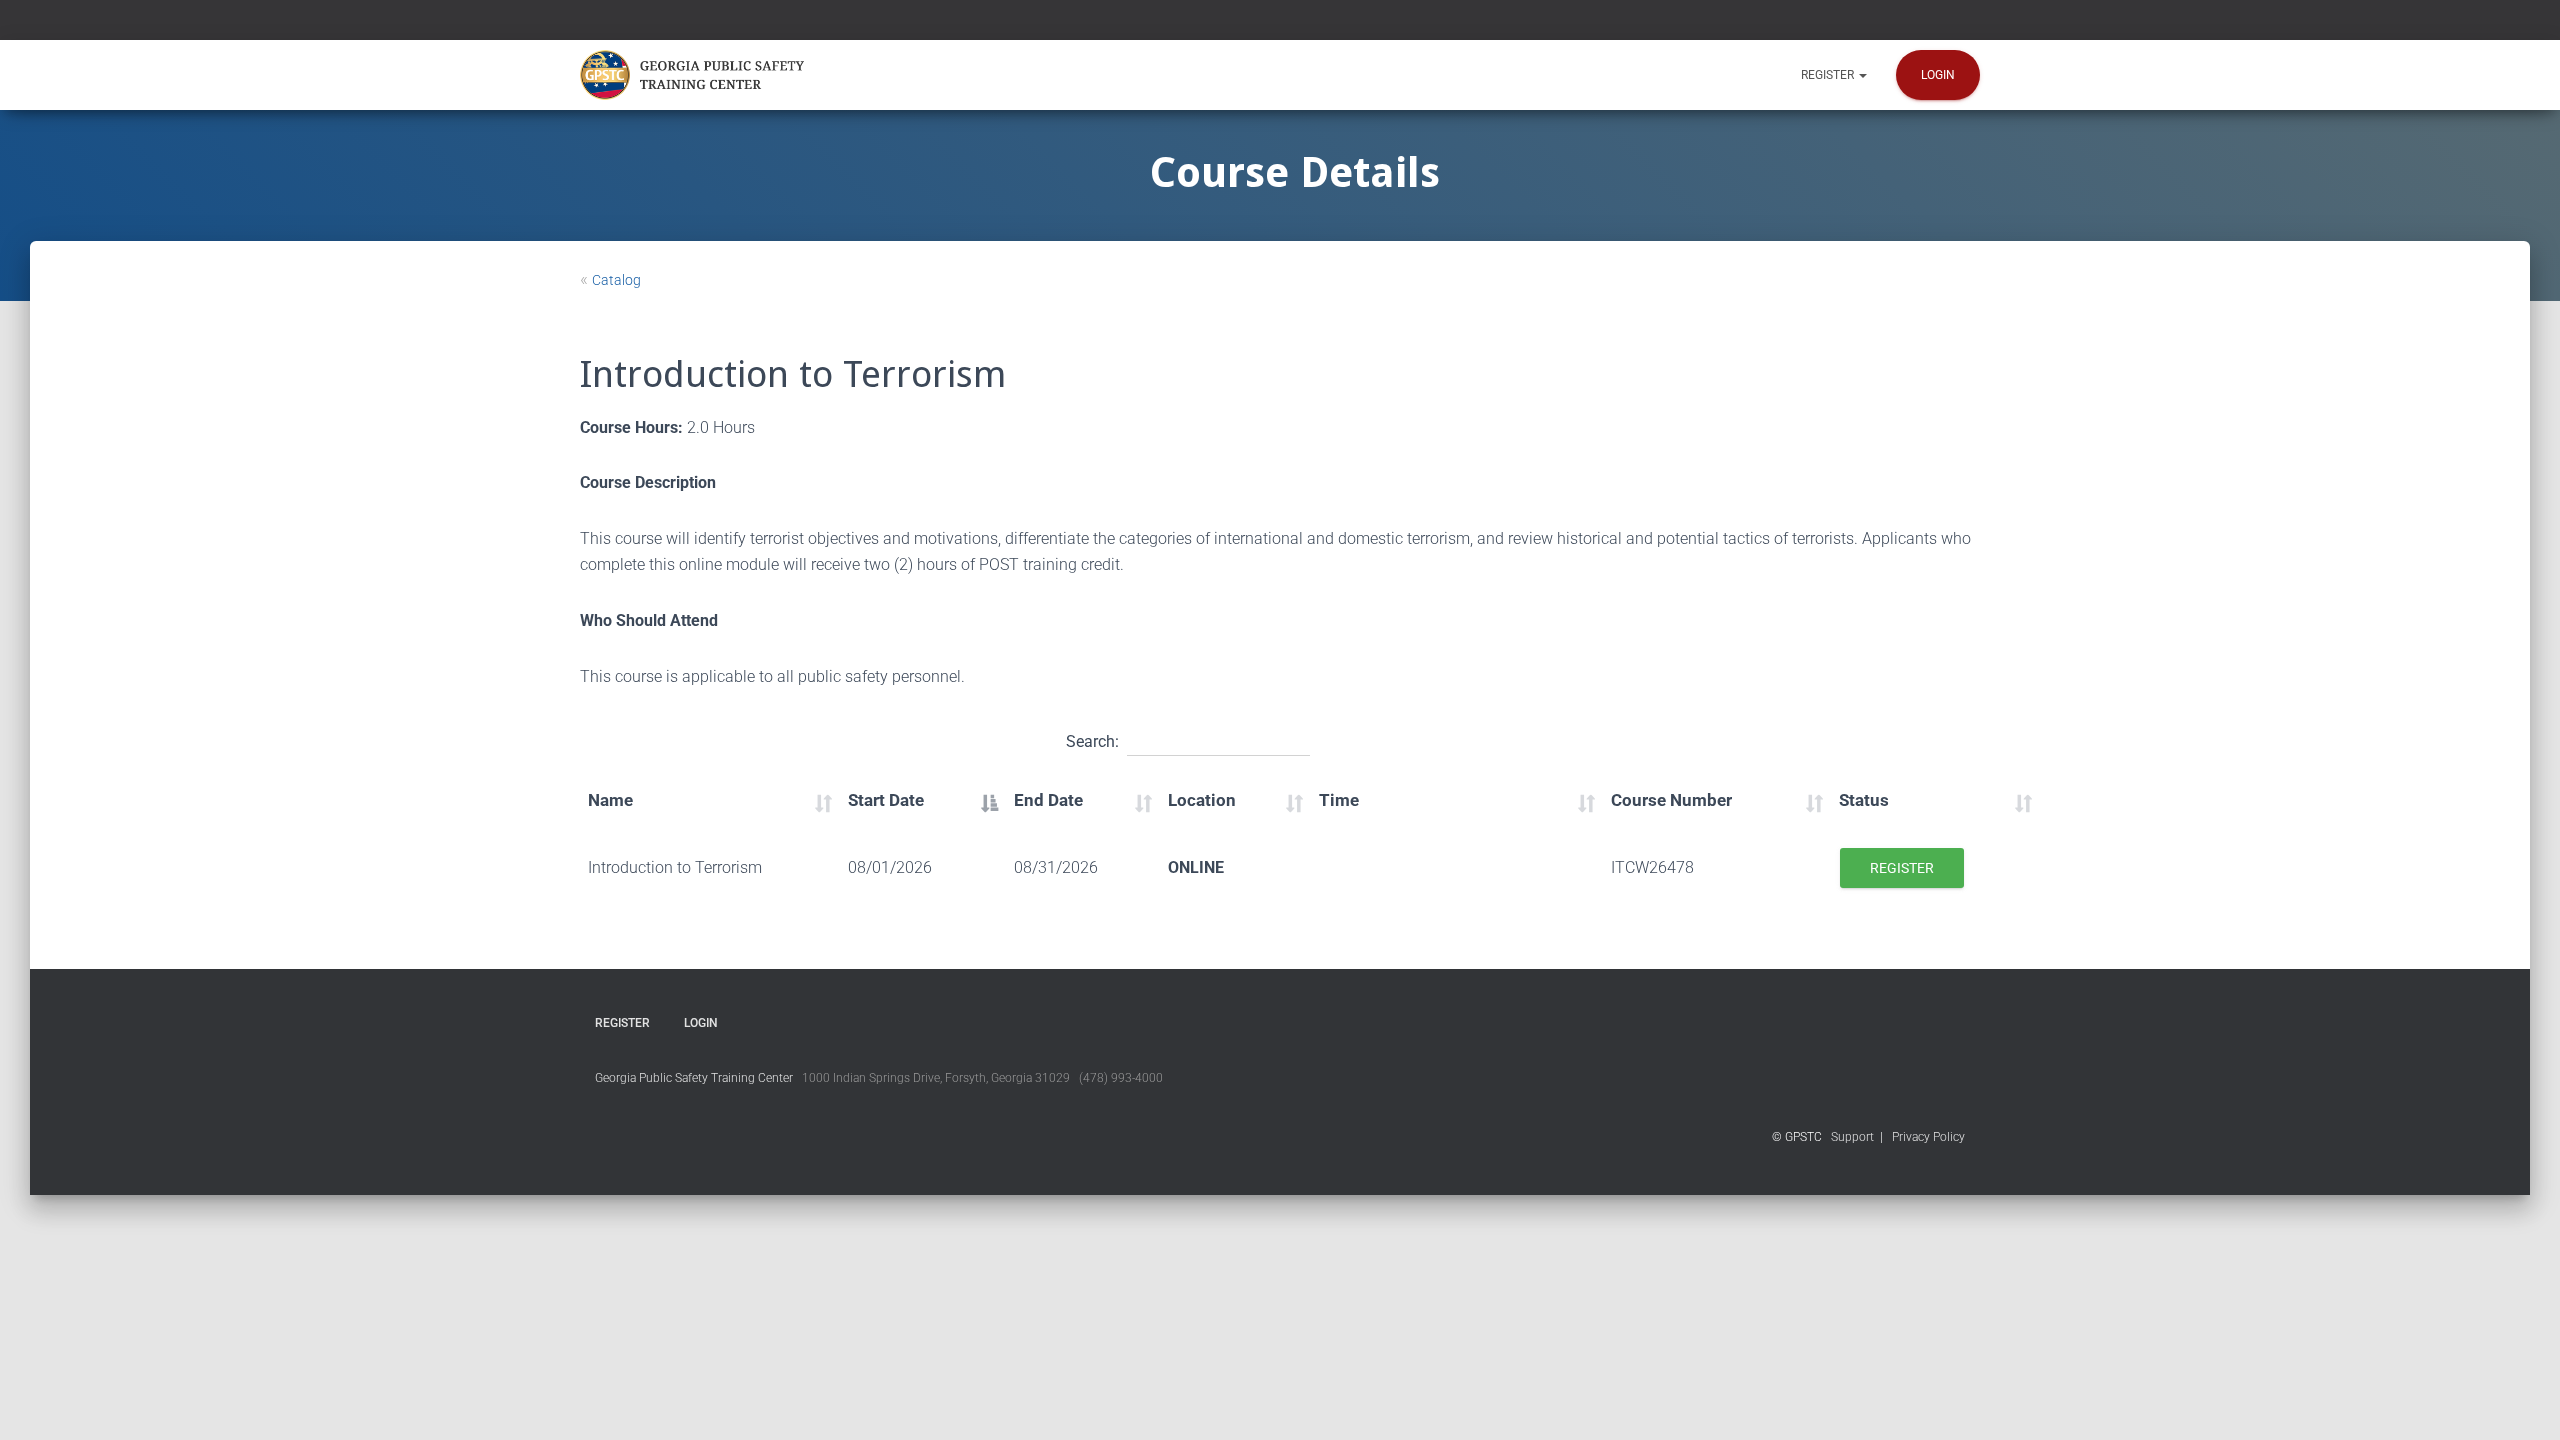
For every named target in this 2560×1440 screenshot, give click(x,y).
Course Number (1671, 800)
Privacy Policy (1928, 1137)
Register (1829, 75)
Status (1864, 800)
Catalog (616, 280)
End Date (1048, 800)
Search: (1092, 741)
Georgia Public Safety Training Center (694, 1078)
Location (1202, 800)
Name (610, 800)
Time (1339, 800)
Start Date (886, 800)
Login (1938, 75)
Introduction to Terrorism (675, 867)
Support (1852, 1137)
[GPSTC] (695, 75)
